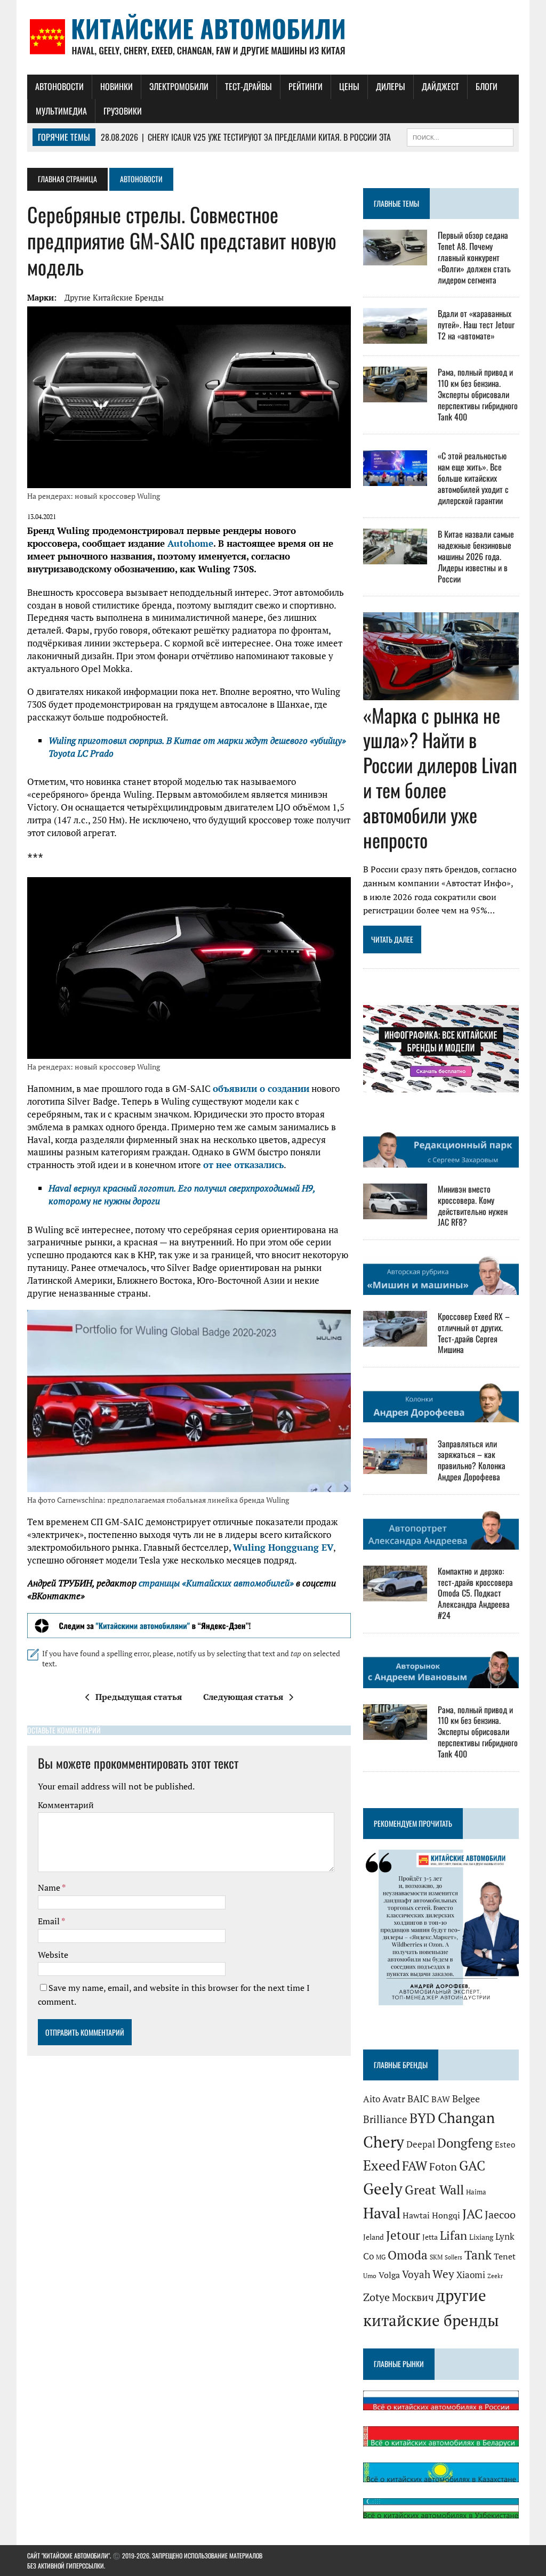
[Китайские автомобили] (273, 37)
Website (53, 1955)
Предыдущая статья (139, 1697)
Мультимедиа (61, 111)
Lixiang (481, 2237)
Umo (370, 2276)
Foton (443, 2166)
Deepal (421, 2144)
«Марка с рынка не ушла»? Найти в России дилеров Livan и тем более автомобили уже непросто (440, 777)
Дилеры (391, 86)
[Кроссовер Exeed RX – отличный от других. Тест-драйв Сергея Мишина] (395, 1340)
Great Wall (434, 2190)
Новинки (117, 86)
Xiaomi (471, 2275)
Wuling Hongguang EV (283, 1547)
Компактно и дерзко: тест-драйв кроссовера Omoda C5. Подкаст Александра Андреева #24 (475, 1593)
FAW (415, 2166)
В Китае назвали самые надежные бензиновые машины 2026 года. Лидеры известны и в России (476, 556)
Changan (466, 2118)
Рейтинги (306, 86)
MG (381, 2257)
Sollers (453, 2257)
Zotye (376, 2297)
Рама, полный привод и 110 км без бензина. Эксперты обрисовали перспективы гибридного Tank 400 (478, 394)
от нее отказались (243, 1165)
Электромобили (179, 86)
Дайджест (440, 86)
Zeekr (495, 2276)
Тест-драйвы (248, 86)
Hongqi (446, 2215)
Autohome (190, 543)
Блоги (487, 86)
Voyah (416, 2274)
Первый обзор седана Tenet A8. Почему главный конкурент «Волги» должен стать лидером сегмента (474, 257)
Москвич (413, 2297)
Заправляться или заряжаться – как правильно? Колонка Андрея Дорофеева (472, 1460)
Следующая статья (243, 1697)
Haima (476, 2192)
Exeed (382, 2165)
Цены (349, 86)
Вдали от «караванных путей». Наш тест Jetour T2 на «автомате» (476, 325)
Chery (384, 2142)
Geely (383, 2189)
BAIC (418, 2099)
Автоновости (59, 86)
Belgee (466, 2099)
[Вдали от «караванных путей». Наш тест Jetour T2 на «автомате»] (395, 337)
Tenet (505, 2256)
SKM (436, 2257)
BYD (423, 2118)
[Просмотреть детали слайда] (189, 1626)
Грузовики (123, 111)
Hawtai (416, 2215)
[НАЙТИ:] (460, 136)
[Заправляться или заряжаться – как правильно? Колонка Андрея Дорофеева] (395, 1467)
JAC (472, 2214)
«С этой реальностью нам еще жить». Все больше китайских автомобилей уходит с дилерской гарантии (473, 478)
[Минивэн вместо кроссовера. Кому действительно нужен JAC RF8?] (395, 1212)
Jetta (430, 2237)
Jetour (403, 2235)
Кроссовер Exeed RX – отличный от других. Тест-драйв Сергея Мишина (474, 1333)
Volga (389, 2275)
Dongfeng (465, 2143)
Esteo (505, 2145)
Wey (443, 2274)
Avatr (394, 2099)
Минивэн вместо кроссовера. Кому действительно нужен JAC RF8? (473, 1205)
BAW (441, 2099)
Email (50, 1921)
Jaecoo (500, 2215)
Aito (372, 2099)
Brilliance (385, 2119)
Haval (382, 2213)
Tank (478, 2255)
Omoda (408, 2255)
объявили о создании (261, 1088)
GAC (472, 2165)
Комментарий (66, 1805)
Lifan (453, 2235)
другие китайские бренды (114, 297)
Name (50, 1888)
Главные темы (396, 203)
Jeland (374, 2237)
